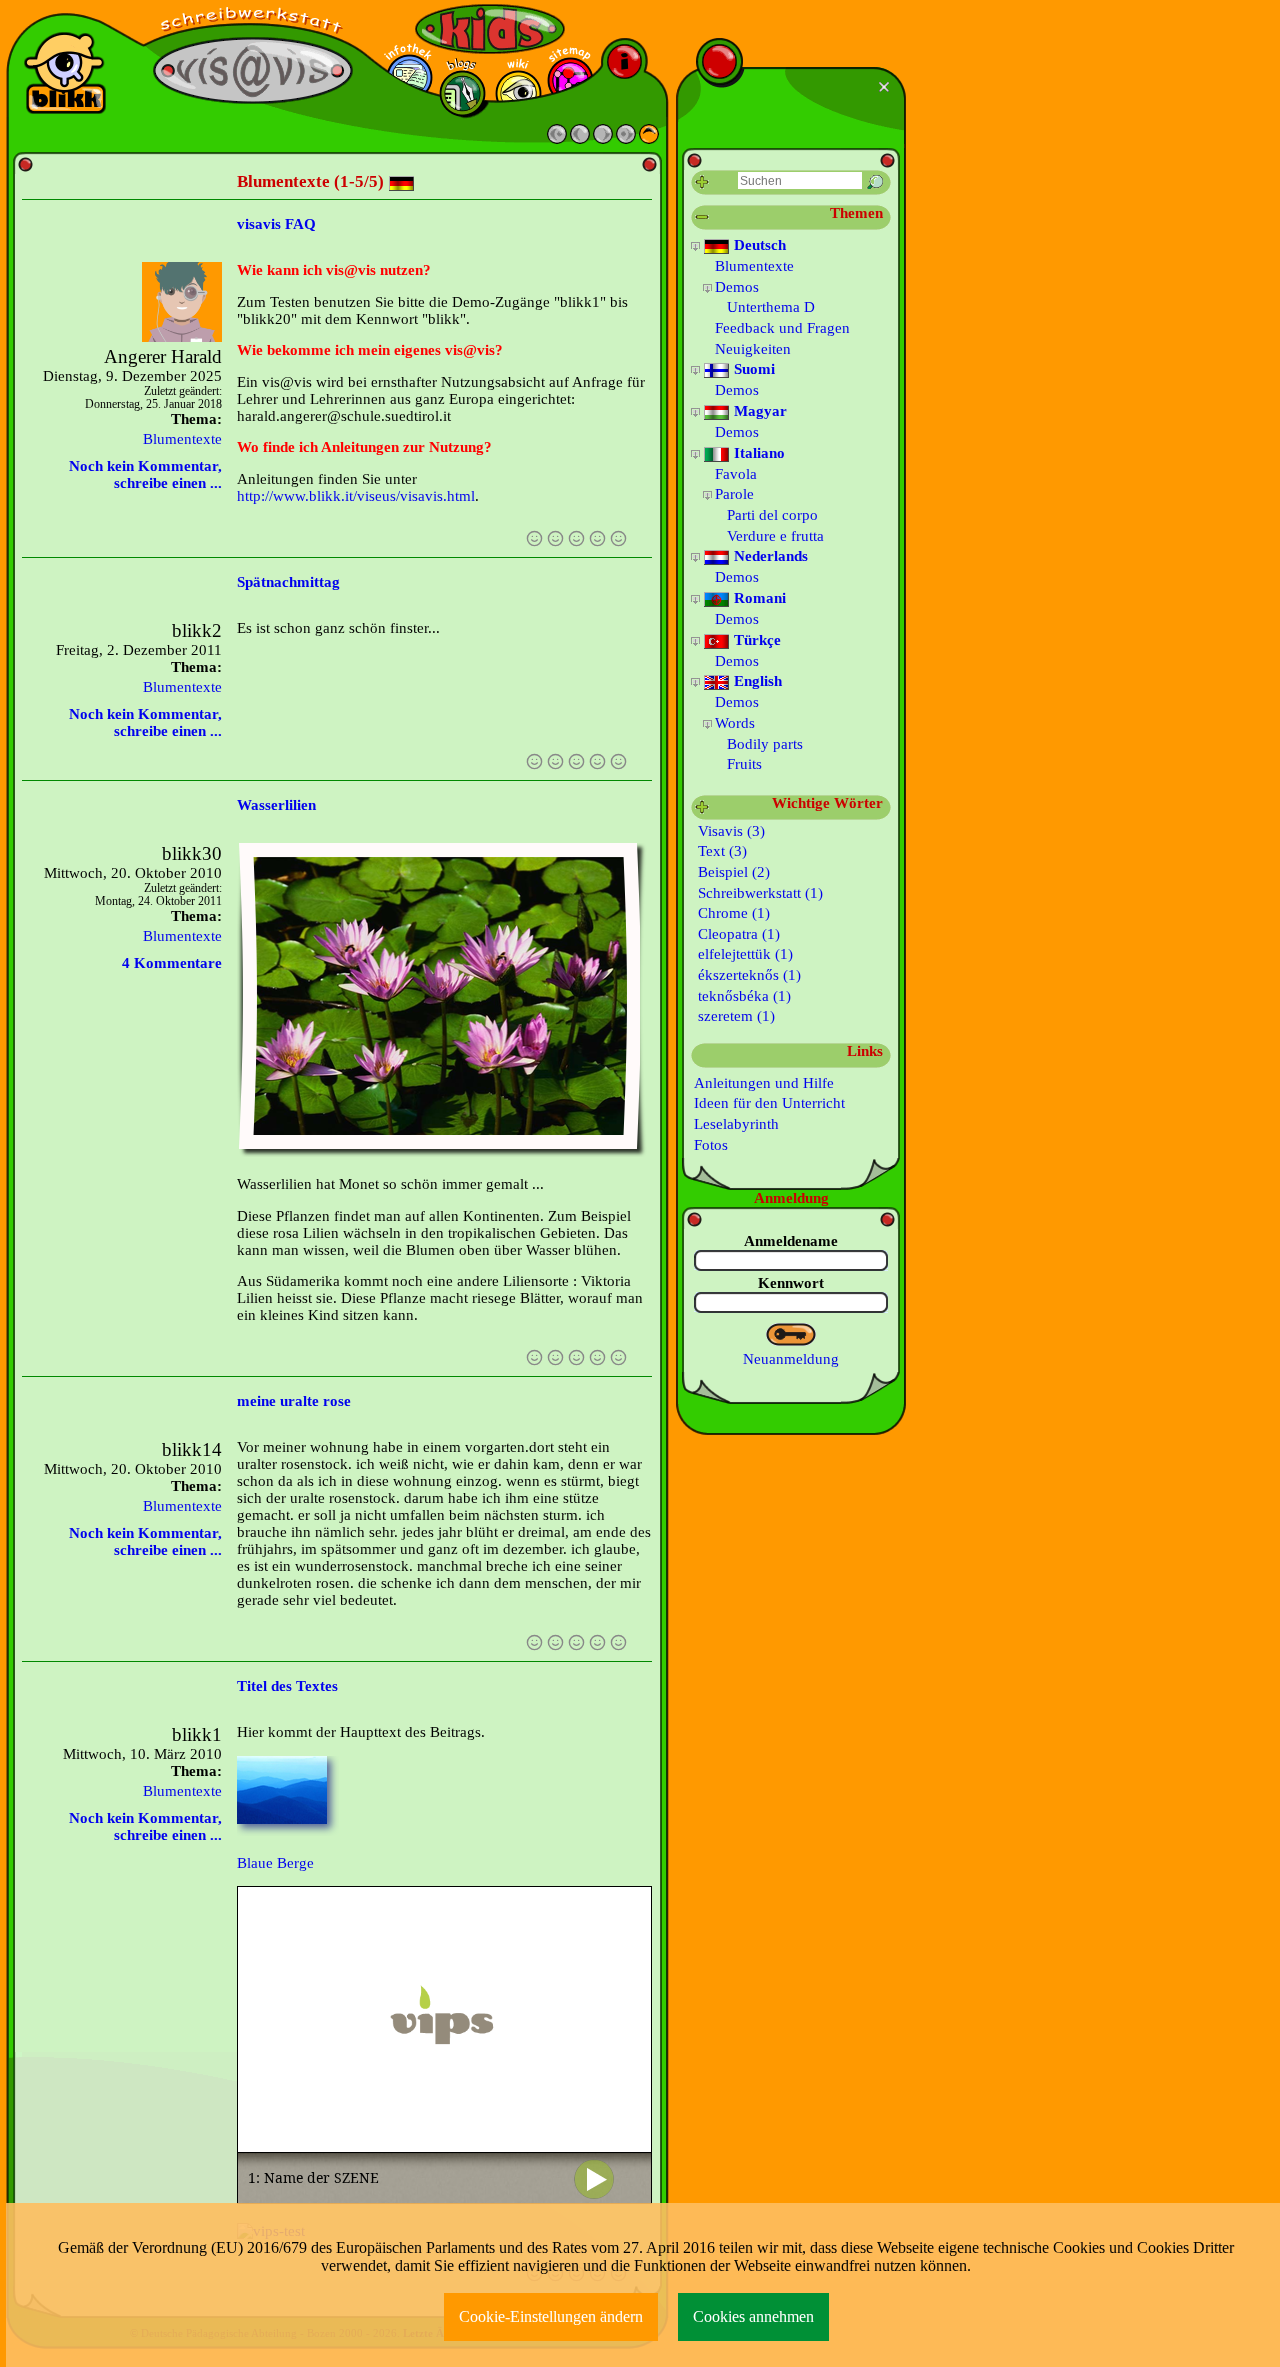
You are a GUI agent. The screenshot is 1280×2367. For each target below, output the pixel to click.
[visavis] (253, 20)
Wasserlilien (276, 805)
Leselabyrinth (736, 1124)
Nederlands (769, 556)
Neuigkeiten (753, 349)
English (756, 681)
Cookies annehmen (753, 2316)
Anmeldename (791, 1241)
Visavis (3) (729, 831)
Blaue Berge (275, 1863)
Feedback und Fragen (782, 328)
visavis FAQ (276, 224)
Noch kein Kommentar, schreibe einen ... (145, 474)
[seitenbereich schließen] (886, 87)
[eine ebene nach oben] (649, 139)
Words (735, 723)
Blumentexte (182, 439)
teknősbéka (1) (742, 996)
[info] (624, 61)
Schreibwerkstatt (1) (758, 893)
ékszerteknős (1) (747, 975)
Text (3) (720, 851)
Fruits (744, 764)
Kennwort (791, 1283)
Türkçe (755, 640)
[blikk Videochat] (65, 73)
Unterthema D (771, 307)
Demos (737, 287)
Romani (758, 598)
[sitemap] (570, 80)
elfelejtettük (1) (743, 954)
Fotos (711, 1145)
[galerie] (518, 93)
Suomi (752, 369)
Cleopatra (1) (737, 934)
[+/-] (695, 246)
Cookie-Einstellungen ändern (551, 2316)
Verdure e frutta (775, 536)
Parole (734, 494)
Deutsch (758, 245)
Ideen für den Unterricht (769, 1103)
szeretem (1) (734, 1016)
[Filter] (702, 182)
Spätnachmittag (288, 582)
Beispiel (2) (732, 872)
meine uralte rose (294, 1401)
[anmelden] (791, 1335)
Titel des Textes (287, 1686)
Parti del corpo (772, 515)
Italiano (757, 453)
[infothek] (409, 77)
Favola (736, 474)
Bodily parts (765, 744)
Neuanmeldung (791, 1359)
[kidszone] (490, 29)
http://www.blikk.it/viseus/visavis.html (356, 496)
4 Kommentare (172, 963)
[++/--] (702, 217)
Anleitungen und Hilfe (764, 1083)
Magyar (758, 411)
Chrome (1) (732, 913)
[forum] (462, 93)
